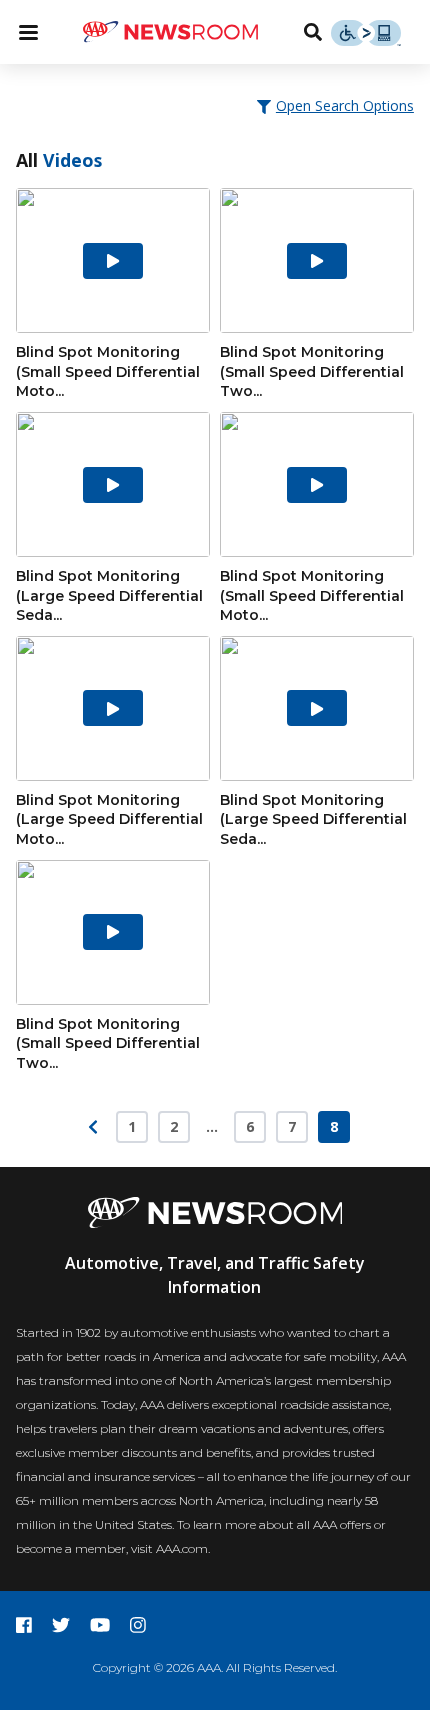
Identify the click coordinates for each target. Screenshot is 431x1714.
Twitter (61, 1625)
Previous (93, 1127)
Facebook (24, 1625)
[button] (337, 105)
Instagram (138, 1625)
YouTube (100, 1625)
